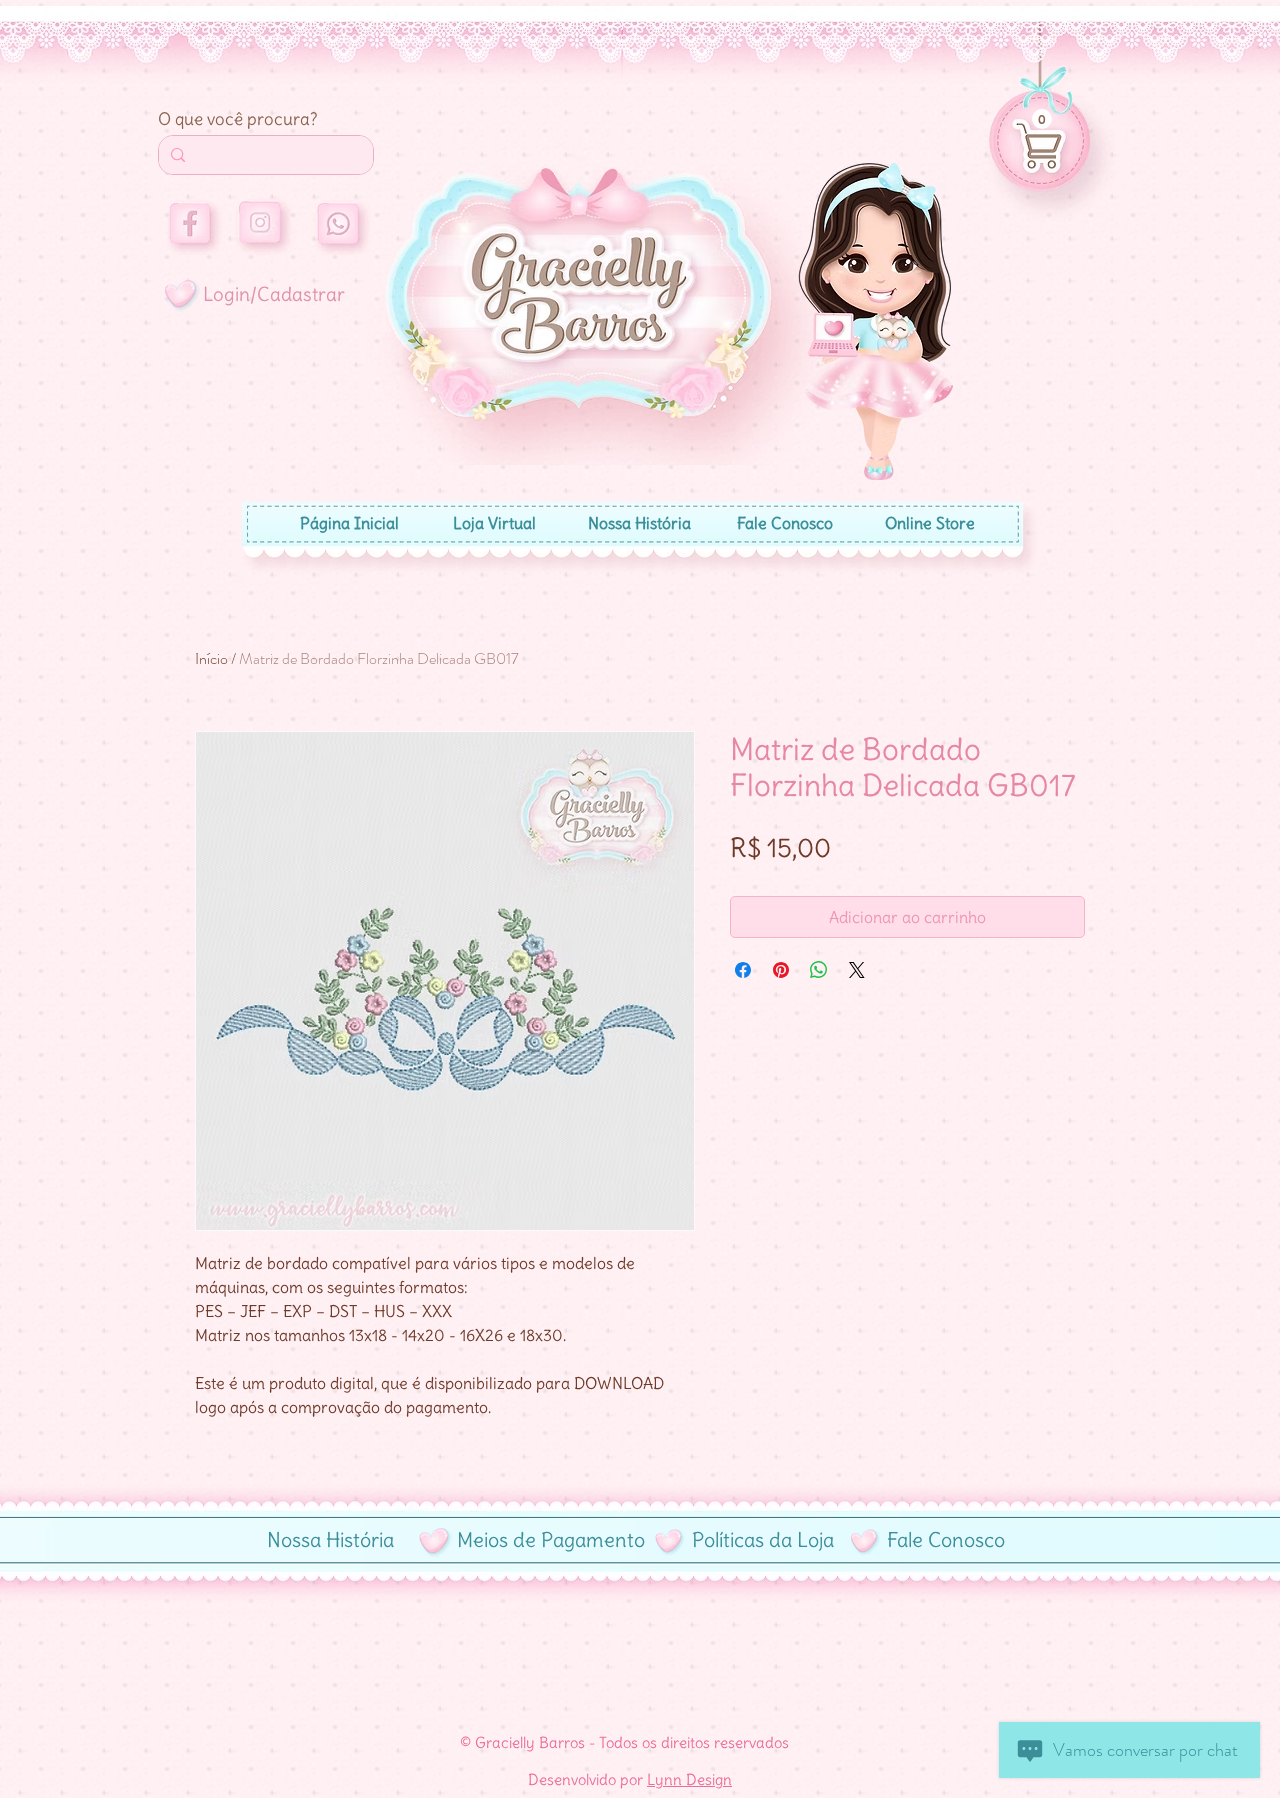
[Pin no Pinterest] (781, 970)
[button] (1042, 119)
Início (211, 658)
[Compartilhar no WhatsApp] (819, 970)
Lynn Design (689, 1779)
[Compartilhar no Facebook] (743, 970)
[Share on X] (857, 970)
